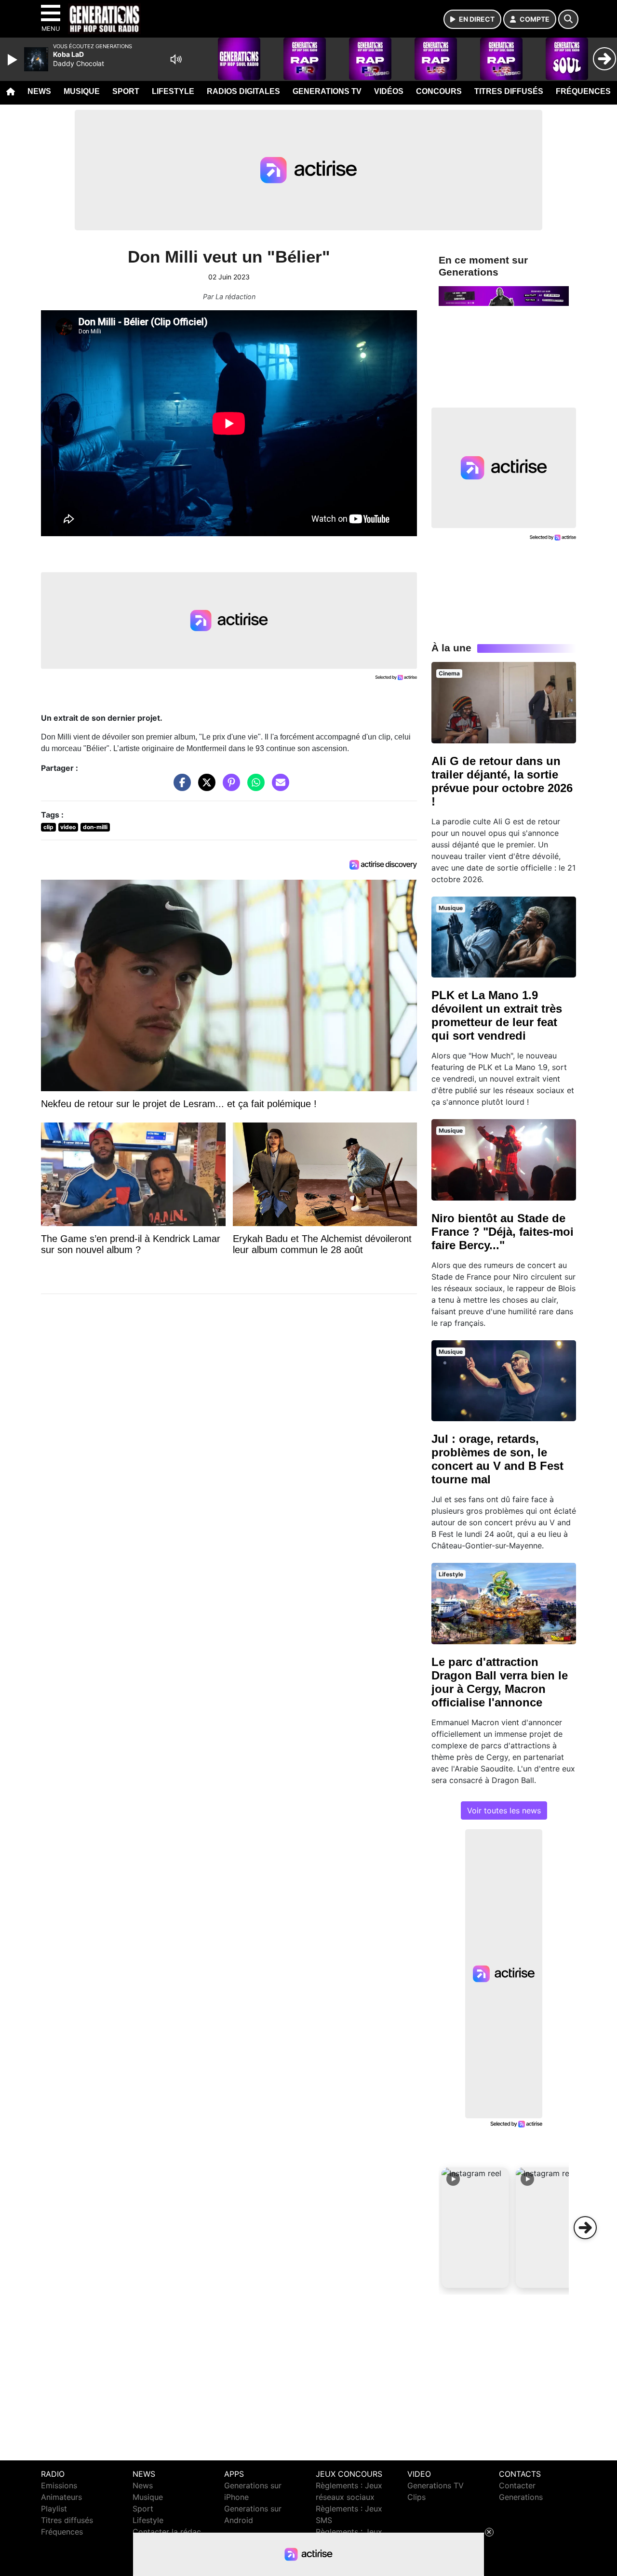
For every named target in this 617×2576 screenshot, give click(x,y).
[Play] (13, 60)
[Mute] (176, 59)
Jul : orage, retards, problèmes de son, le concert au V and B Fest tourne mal (497, 1459)
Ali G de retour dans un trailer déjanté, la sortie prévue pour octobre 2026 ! (502, 781)
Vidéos (389, 91)
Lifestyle (173, 91)
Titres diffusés (509, 91)
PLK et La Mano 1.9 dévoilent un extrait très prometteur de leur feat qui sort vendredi (497, 1015)
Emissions (59, 2485)
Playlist (54, 2509)
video (68, 827)
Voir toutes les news (504, 1810)
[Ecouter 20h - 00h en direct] (504, 295)
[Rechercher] (568, 19)
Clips (416, 2497)
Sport (126, 91)
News (39, 91)
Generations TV (327, 91)
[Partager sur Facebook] (180, 787)
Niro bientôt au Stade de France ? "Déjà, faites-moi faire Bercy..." (503, 1232)
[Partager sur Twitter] (204, 787)
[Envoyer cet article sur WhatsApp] (254, 787)
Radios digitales (243, 91)
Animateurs (61, 2497)
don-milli (95, 827)
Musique (82, 91)
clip (48, 827)
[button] (475, 2228)
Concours (439, 91)
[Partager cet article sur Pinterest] (229, 787)
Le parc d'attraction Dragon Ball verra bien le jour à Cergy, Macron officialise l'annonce (500, 1682)
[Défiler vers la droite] (585, 2228)
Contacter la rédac (167, 2532)
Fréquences (583, 91)
